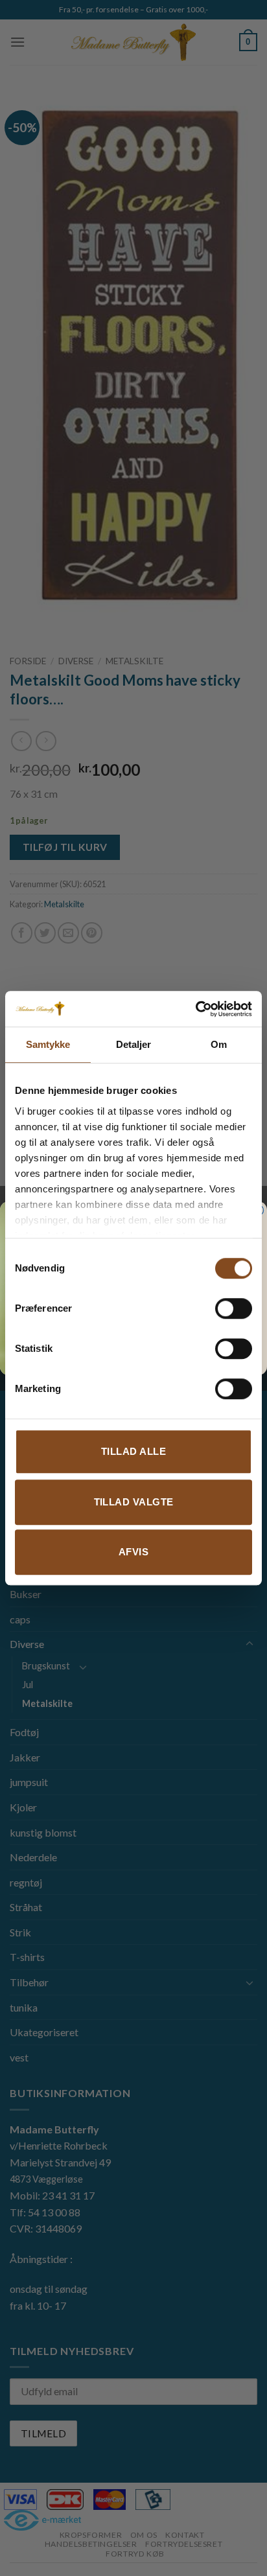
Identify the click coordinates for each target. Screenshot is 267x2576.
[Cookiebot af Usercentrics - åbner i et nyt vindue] (195, 1009)
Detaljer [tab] (134, 1044)
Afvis (133, 1552)
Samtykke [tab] (48, 1044)
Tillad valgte (134, 1502)
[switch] (234, 1308)
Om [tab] (219, 1044)
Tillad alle (133, 1451)
